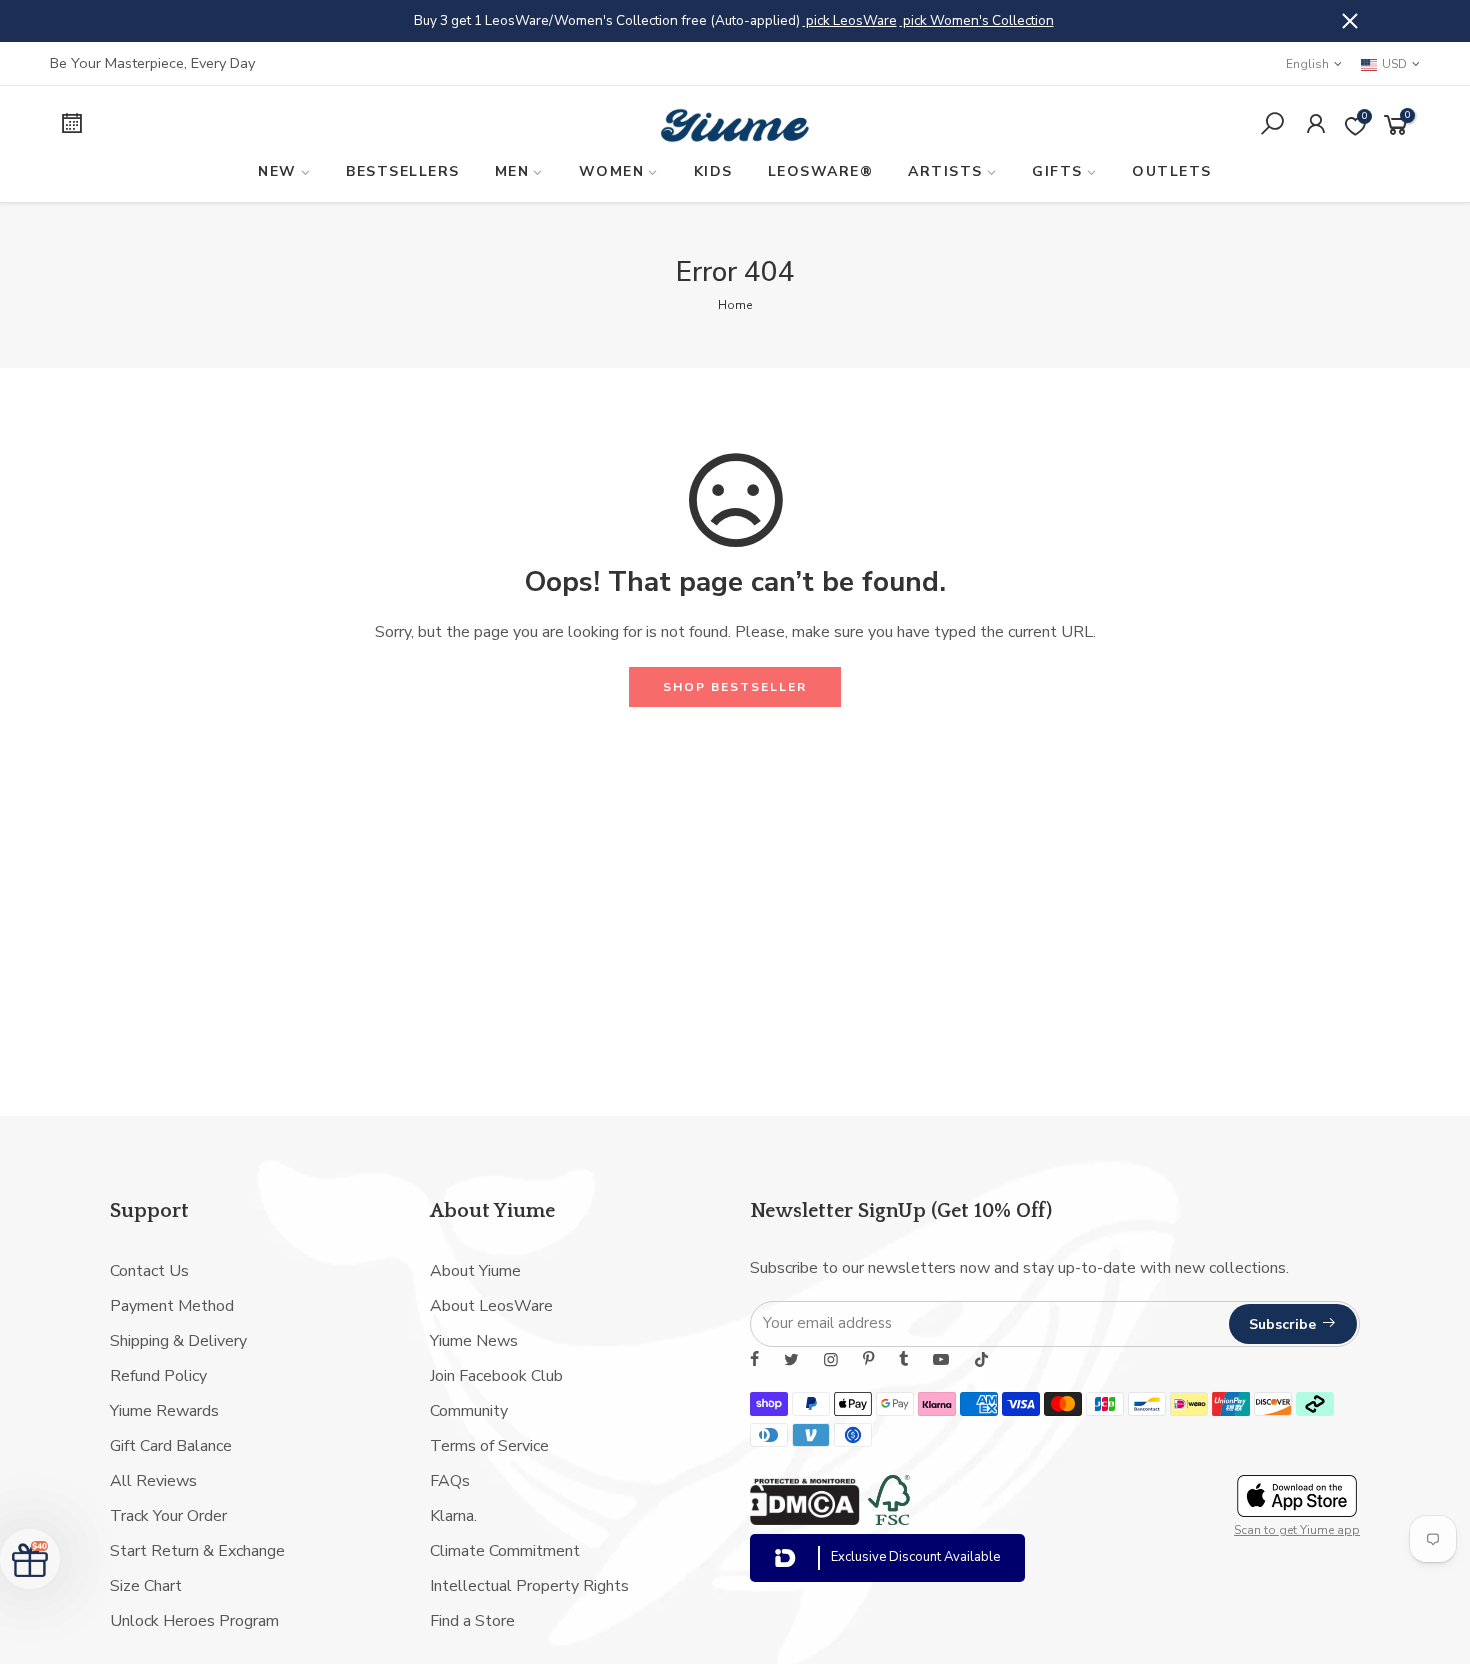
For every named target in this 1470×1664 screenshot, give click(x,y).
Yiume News (474, 1341)
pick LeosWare (850, 20)
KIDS (713, 171)
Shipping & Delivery (178, 1341)
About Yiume (475, 1271)
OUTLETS (1172, 171)
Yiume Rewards (164, 1411)
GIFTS (1057, 171)
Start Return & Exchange (197, 1551)
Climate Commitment (505, 1551)
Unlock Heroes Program (194, 1621)
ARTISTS (945, 171)
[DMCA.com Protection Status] (805, 1520)
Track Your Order (168, 1516)
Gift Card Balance (171, 1446)
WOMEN (612, 171)
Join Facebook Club (496, 1376)
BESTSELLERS (403, 171)
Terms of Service (489, 1446)
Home (735, 305)
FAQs (450, 1481)
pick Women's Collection (977, 20)
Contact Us (149, 1271)
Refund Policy (158, 1376)
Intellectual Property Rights (529, 1586)
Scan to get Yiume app (1297, 1530)
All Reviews (153, 1481)
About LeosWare (491, 1306)
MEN (512, 171)
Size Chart (146, 1586)
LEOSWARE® (821, 171)
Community (469, 1411)
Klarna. (453, 1516)
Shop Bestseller (735, 687)
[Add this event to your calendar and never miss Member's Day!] (210, 126)
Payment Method (172, 1306)
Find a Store (472, 1621)
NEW (277, 171)
